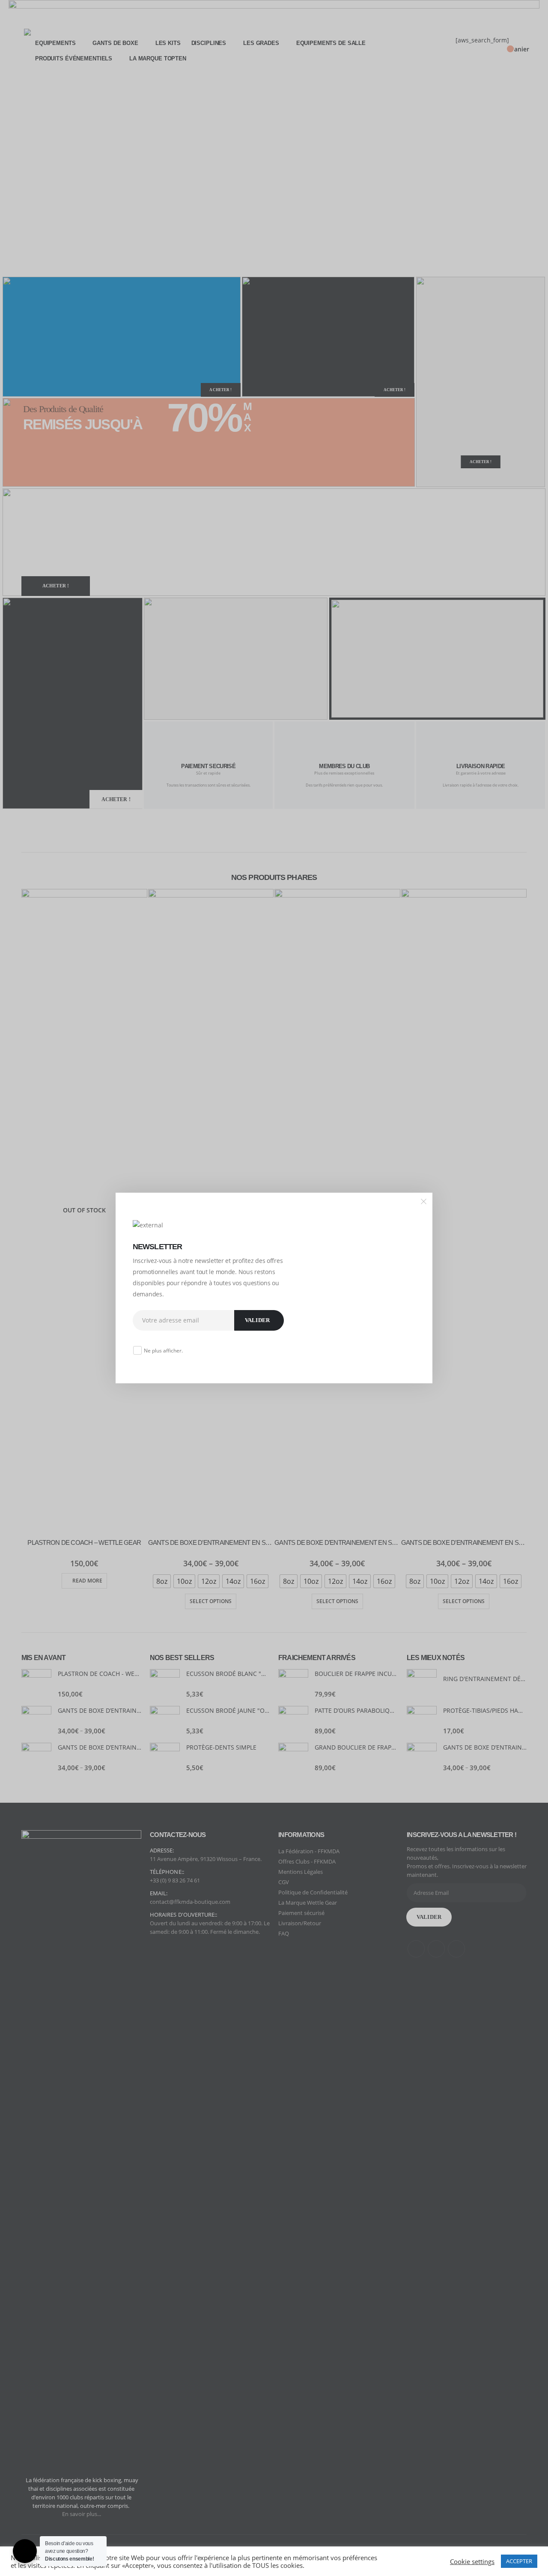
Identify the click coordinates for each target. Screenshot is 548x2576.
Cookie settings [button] (472, 2561)
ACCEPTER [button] (519, 2561)
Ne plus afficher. (163, 1351)
